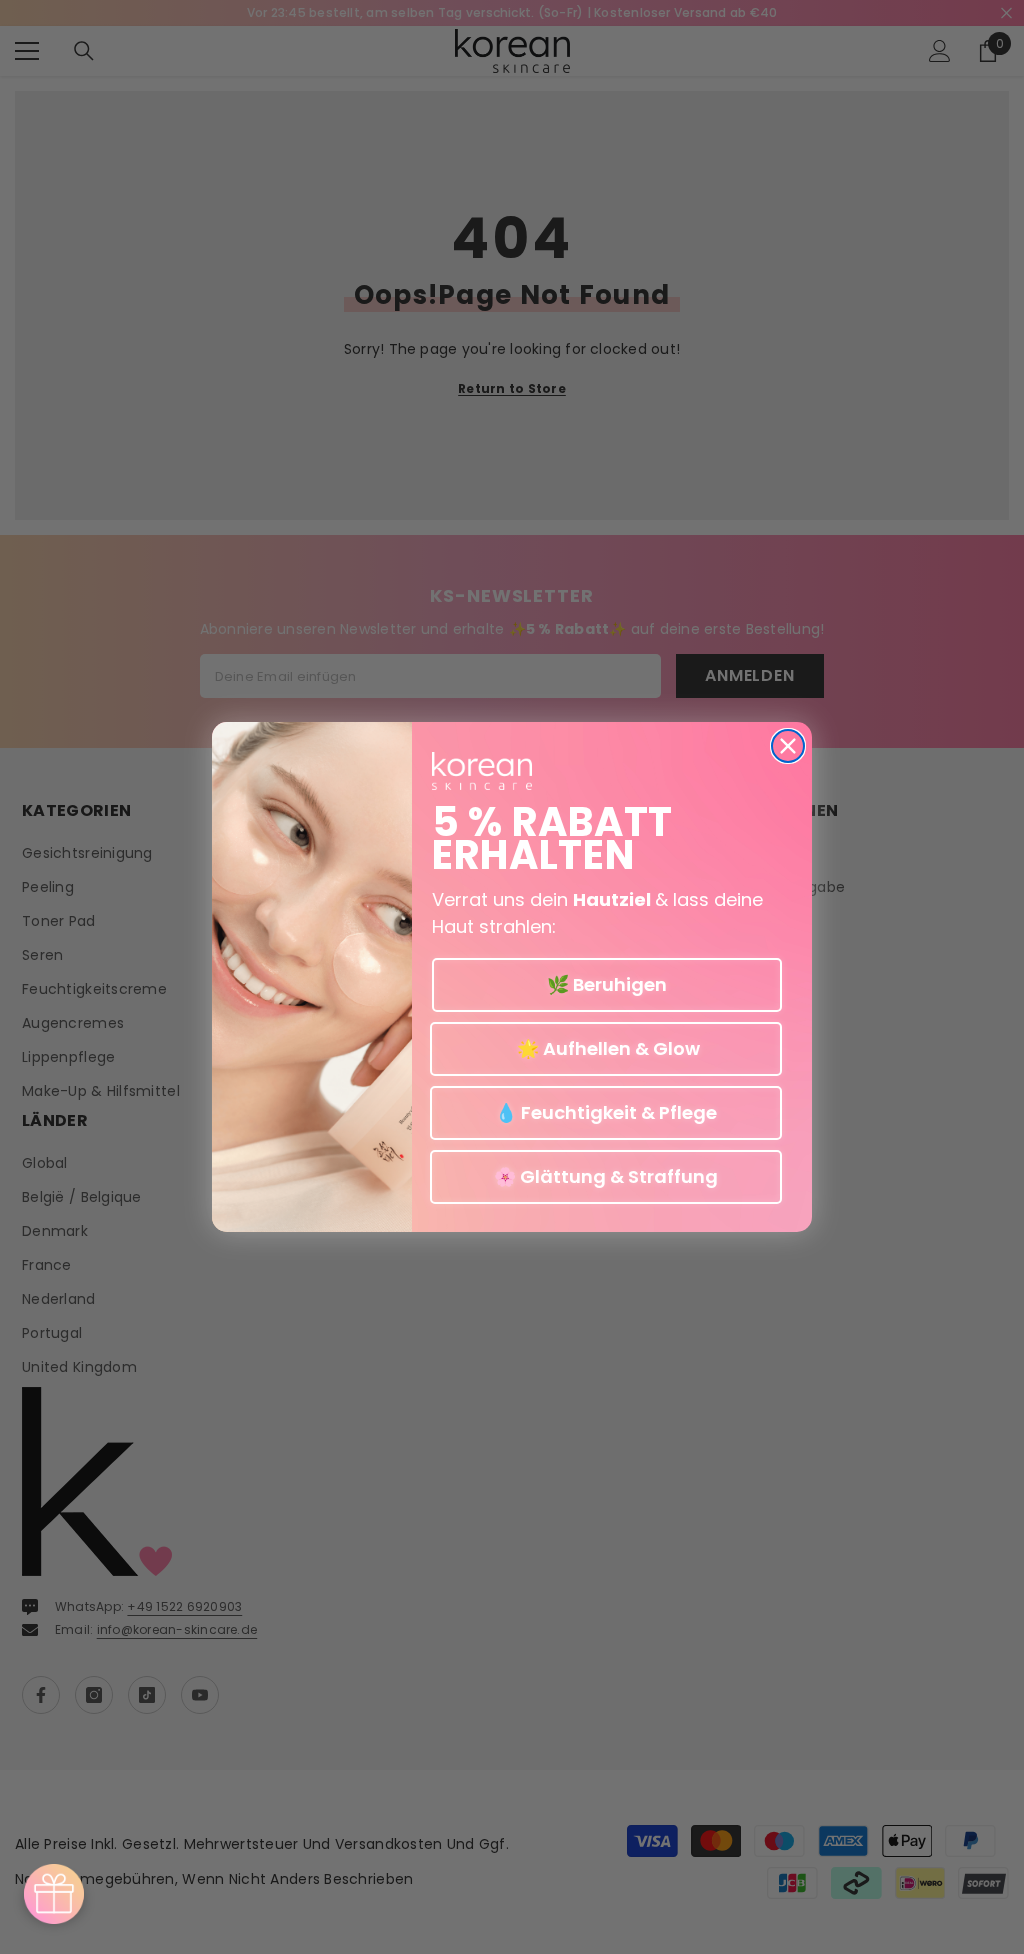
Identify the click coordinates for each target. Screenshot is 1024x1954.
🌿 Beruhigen (607, 984)
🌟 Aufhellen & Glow (606, 1048)
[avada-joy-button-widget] (54, 1894)
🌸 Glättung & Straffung (606, 1176)
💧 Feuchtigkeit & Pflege (606, 1112)
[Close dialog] (788, 746)
